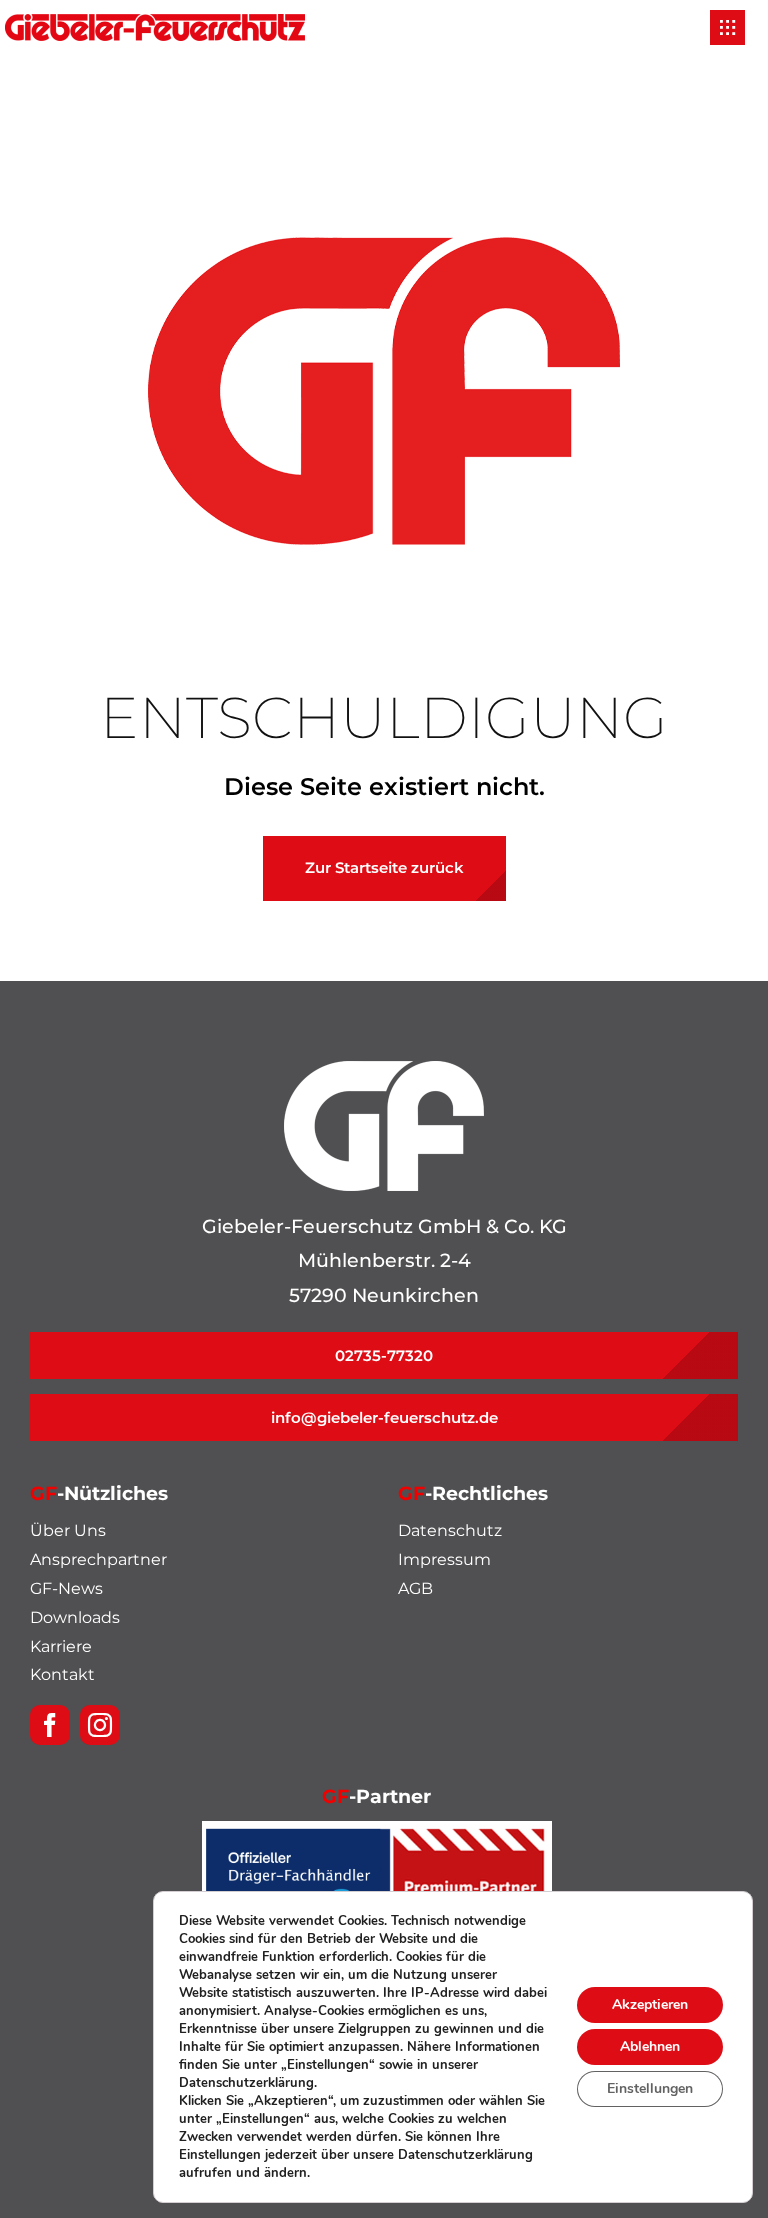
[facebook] (50, 1725)
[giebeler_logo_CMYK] (155, 23)
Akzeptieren (650, 2004)
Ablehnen (650, 2046)
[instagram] (100, 1725)
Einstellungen (650, 2088)
